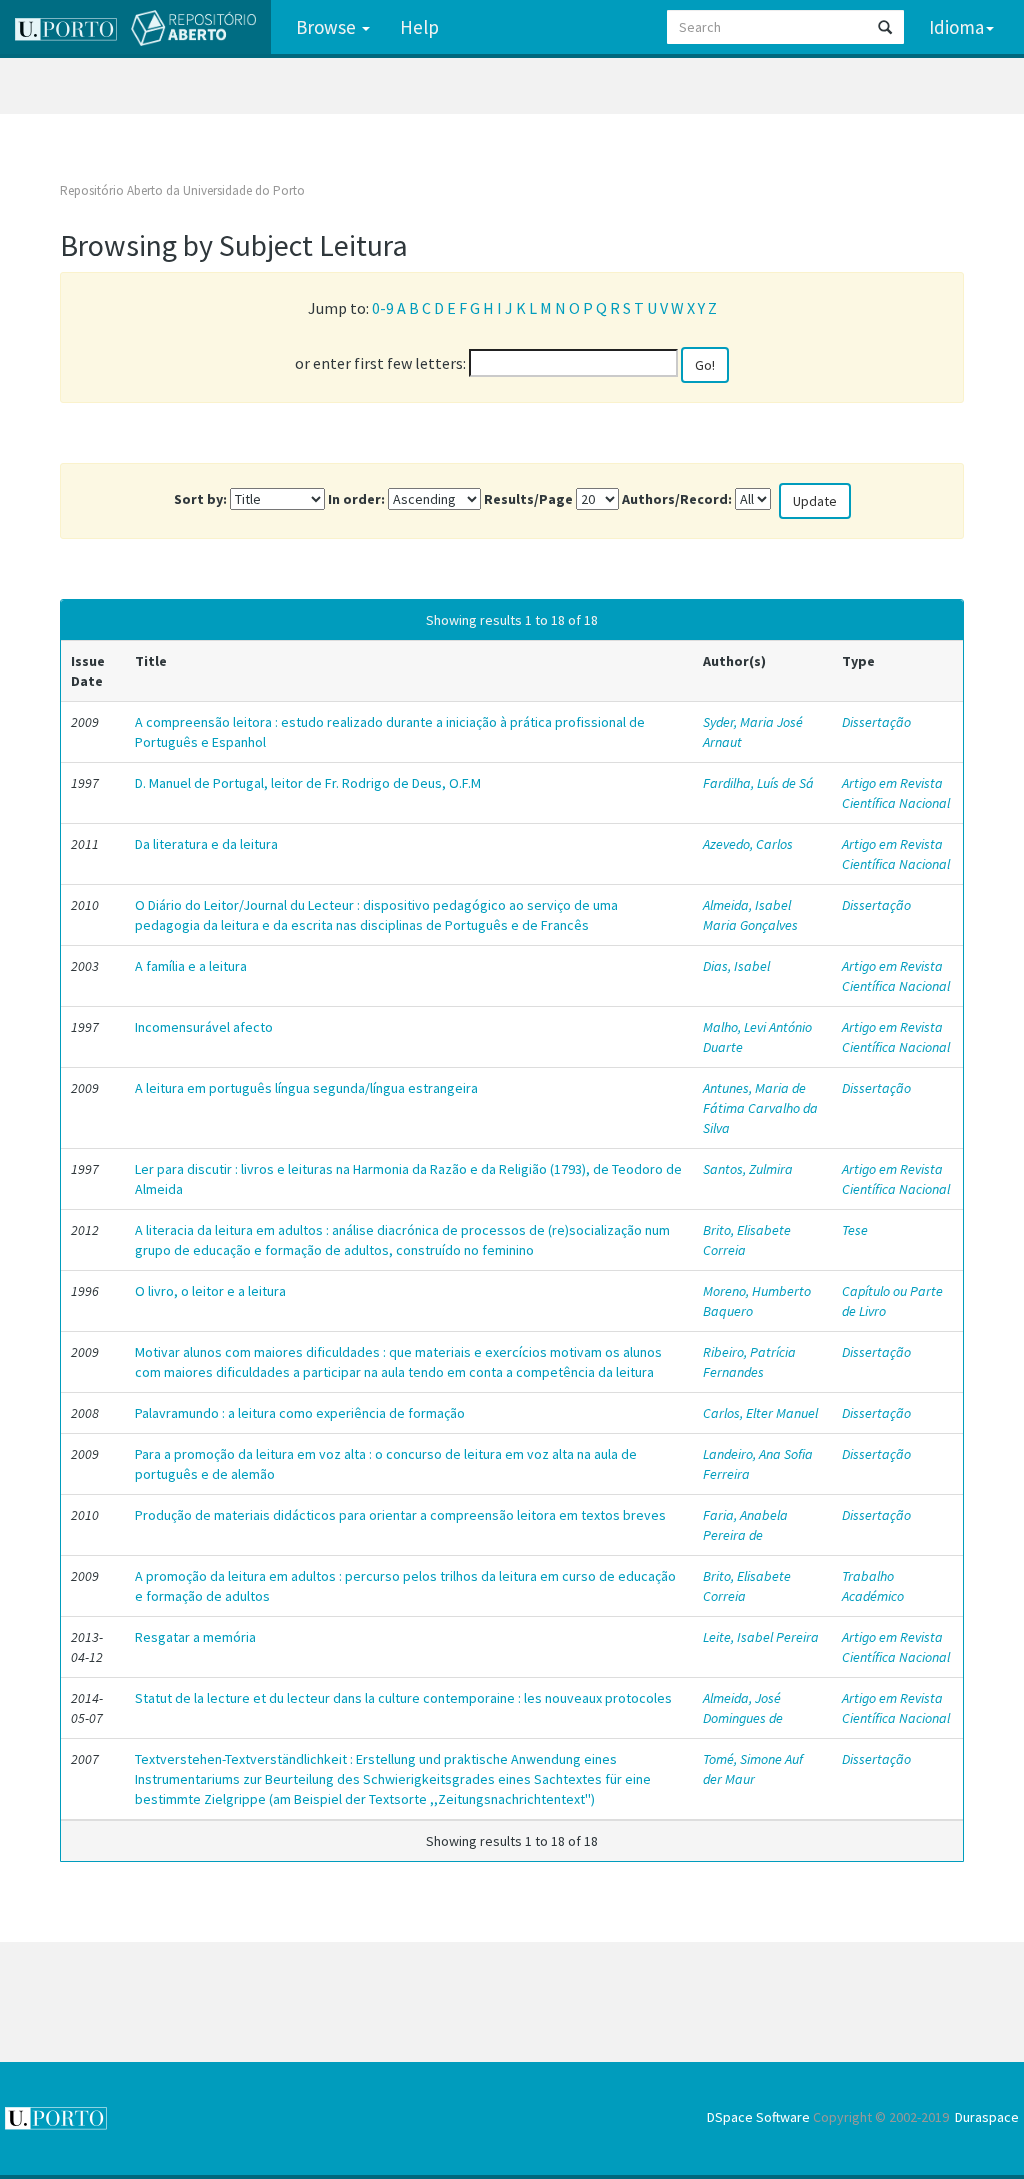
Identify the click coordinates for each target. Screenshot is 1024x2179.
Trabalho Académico (873, 1586)
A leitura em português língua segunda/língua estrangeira (306, 1088)
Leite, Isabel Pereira (761, 1637)
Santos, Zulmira (748, 1169)
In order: (356, 499)
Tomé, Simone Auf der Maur (753, 1769)
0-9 (383, 308)
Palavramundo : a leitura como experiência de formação (300, 1413)
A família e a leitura (191, 966)
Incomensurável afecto (204, 1027)
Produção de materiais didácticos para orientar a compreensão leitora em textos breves (400, 1515)
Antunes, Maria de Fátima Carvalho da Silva (760, 1108)
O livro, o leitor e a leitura (210, 1291)
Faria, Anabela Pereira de (745, 1525)
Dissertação (876, 722)
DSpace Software (758, 2117)
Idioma (956, 27)
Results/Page (528, 499)
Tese (855, 1230)
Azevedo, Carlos (748, 844)
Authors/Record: (677, 499)
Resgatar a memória (195, 1637)
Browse (328, 27)
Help (419, 27)
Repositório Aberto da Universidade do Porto (182, 190)
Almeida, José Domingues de (743, 1708)
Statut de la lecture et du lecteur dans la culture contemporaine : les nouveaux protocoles (403, 1698)
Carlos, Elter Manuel (760, 1413)
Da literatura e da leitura (206, 844)
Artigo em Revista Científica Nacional (896, 793)
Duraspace (987, 2117)
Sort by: (200, 499)
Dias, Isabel (736, 966)
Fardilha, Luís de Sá (758, 783)
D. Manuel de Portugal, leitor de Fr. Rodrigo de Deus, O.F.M (308, 783)
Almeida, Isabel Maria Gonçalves (750, 915)
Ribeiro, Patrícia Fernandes (749, 1362)
